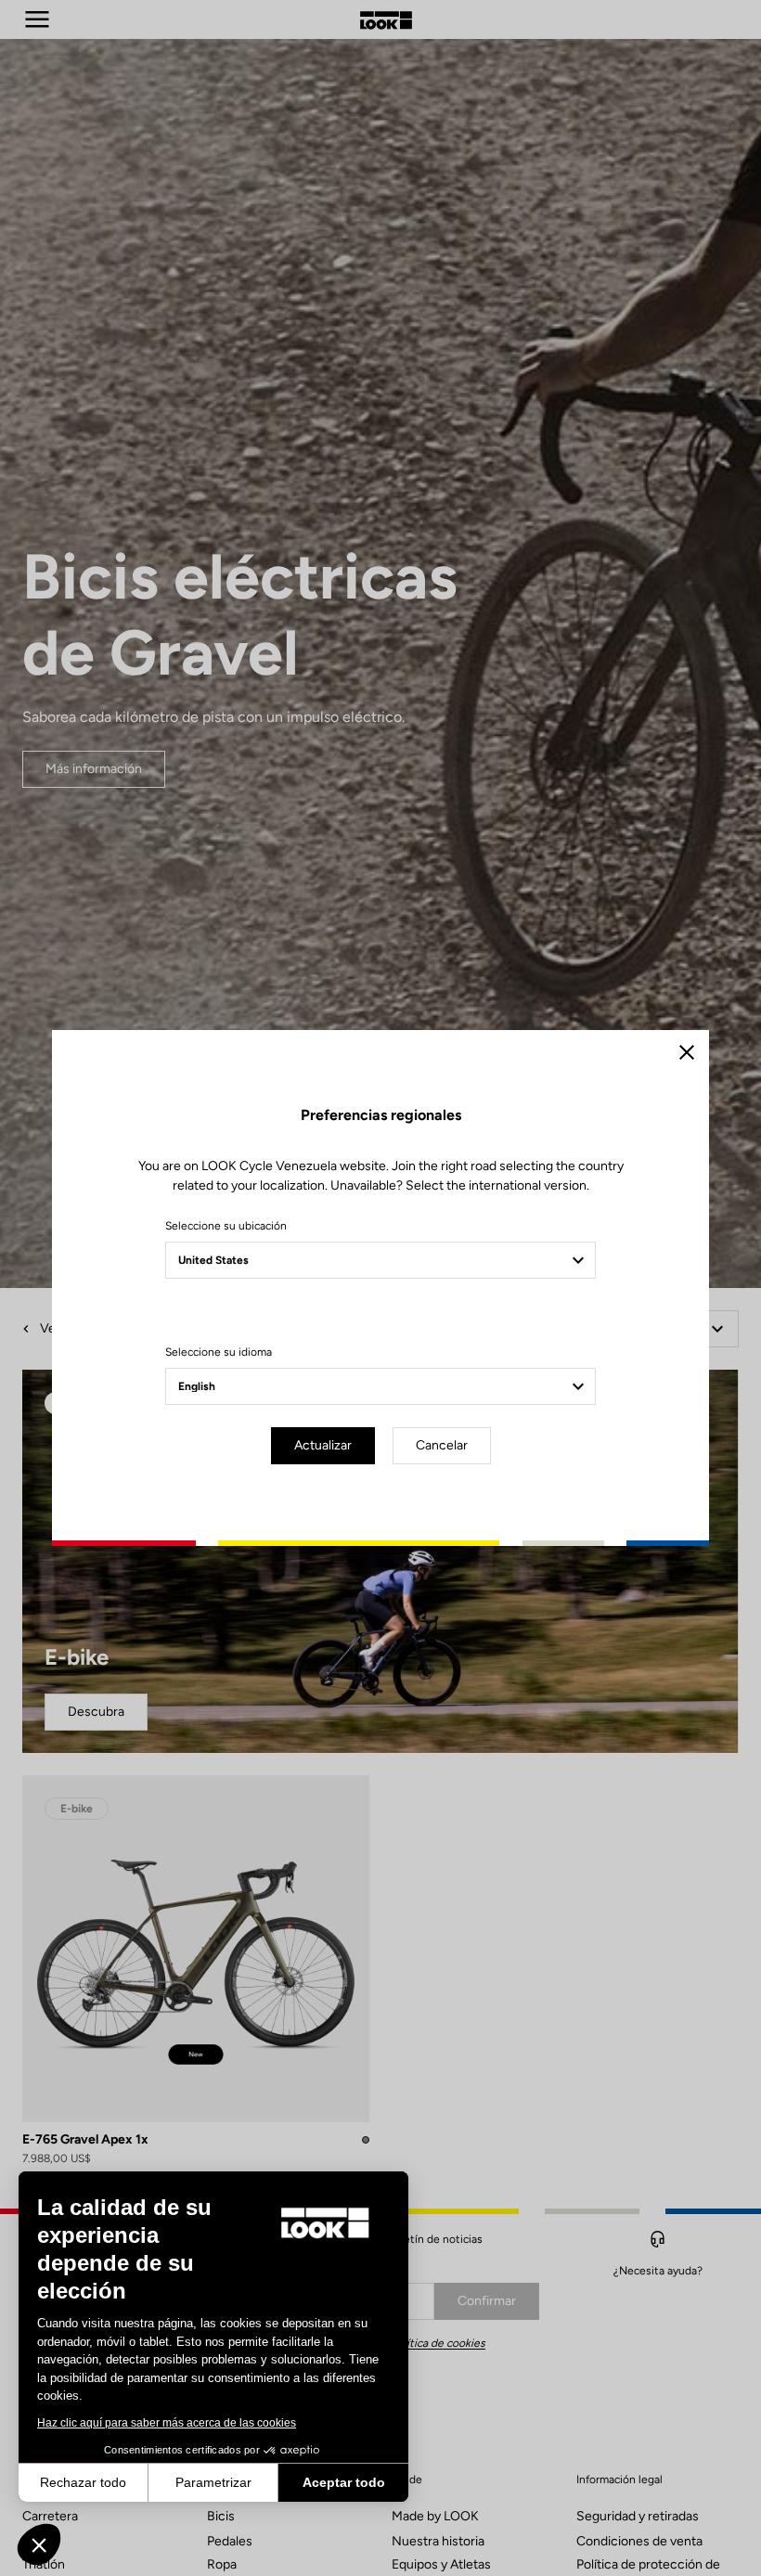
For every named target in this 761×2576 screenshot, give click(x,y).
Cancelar (442, 1445)
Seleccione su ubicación (226, 1226)
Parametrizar (213, 2482)
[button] (39, 2544)
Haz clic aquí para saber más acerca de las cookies (167, 2423)
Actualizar (323, 1445)
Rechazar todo (83, 2482)
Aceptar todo (344, 2482)
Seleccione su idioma (219, 1352)
